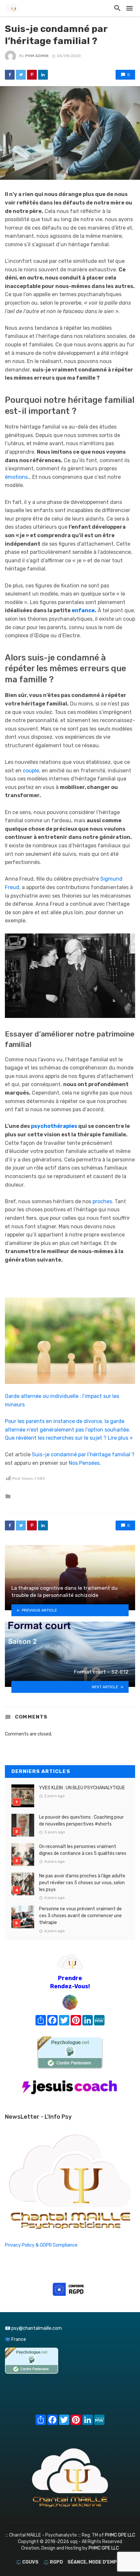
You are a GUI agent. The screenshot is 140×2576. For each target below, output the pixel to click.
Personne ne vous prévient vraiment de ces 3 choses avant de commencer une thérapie (80, 1916)
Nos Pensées (84, 1463)
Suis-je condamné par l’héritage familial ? (83, 1455)
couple (31, 771)
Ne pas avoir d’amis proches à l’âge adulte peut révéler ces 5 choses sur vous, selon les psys (82, 1883)
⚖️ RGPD (53, 2562)
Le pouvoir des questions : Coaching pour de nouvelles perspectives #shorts (81, 1821)
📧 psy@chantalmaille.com (33, 2328)
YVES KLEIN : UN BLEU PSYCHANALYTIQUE (82, 1788)
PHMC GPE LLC (120, 2535)
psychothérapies (54, 1126)
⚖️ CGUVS (27, 2562)
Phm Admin (37, 56)
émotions (16, 477)
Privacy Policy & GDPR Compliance (41, 2245)
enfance (83, 610)
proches (102, 1201)
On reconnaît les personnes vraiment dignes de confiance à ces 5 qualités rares (83, 1850)
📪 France (15, 2339)
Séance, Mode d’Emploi (96, 2562)
